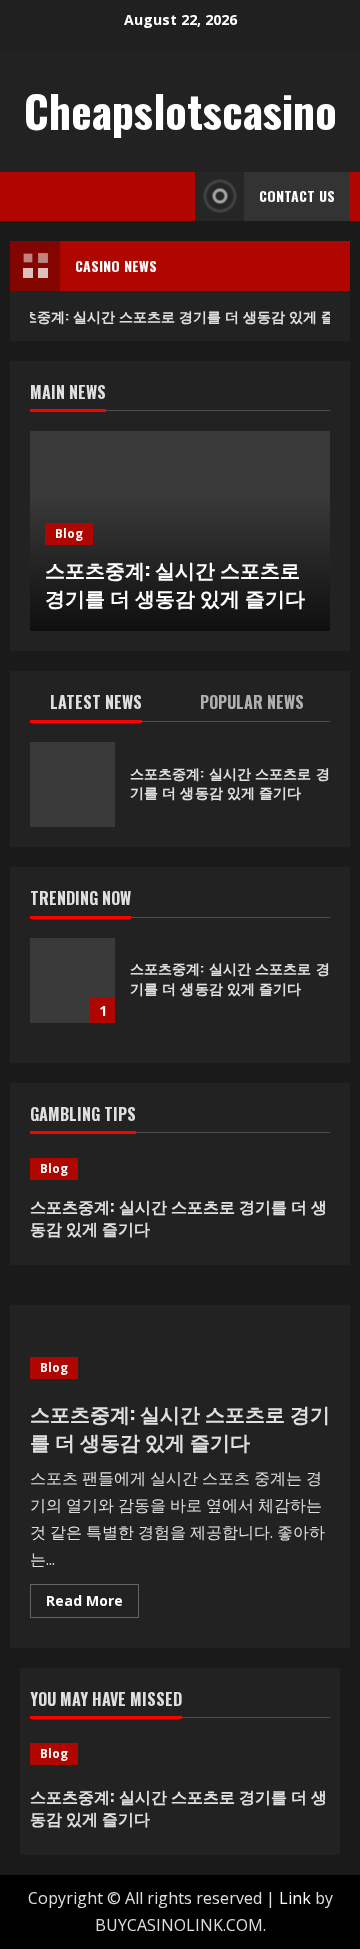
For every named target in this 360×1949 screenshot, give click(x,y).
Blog (69, 533)
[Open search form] (174, 196)
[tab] (105, 706)
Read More (92, 1604)
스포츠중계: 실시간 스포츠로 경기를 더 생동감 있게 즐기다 (175, 583)
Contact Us (297, 195)
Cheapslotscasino (180, 110)
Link (295, 1898)
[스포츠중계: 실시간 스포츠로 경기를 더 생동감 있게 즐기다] (180, 1169)
